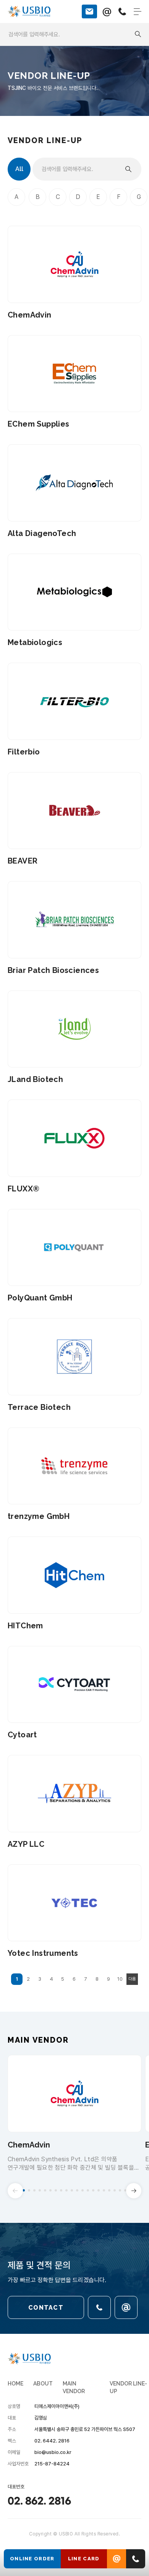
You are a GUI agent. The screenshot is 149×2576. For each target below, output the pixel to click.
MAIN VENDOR (74, 2387)
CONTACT (46, 2308)
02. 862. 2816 (39, 2501)
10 (120, 1979)
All (19, 169)
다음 (132, 1979)
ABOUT (43, 2384)
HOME (15, 2384)
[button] (24, 2190)
